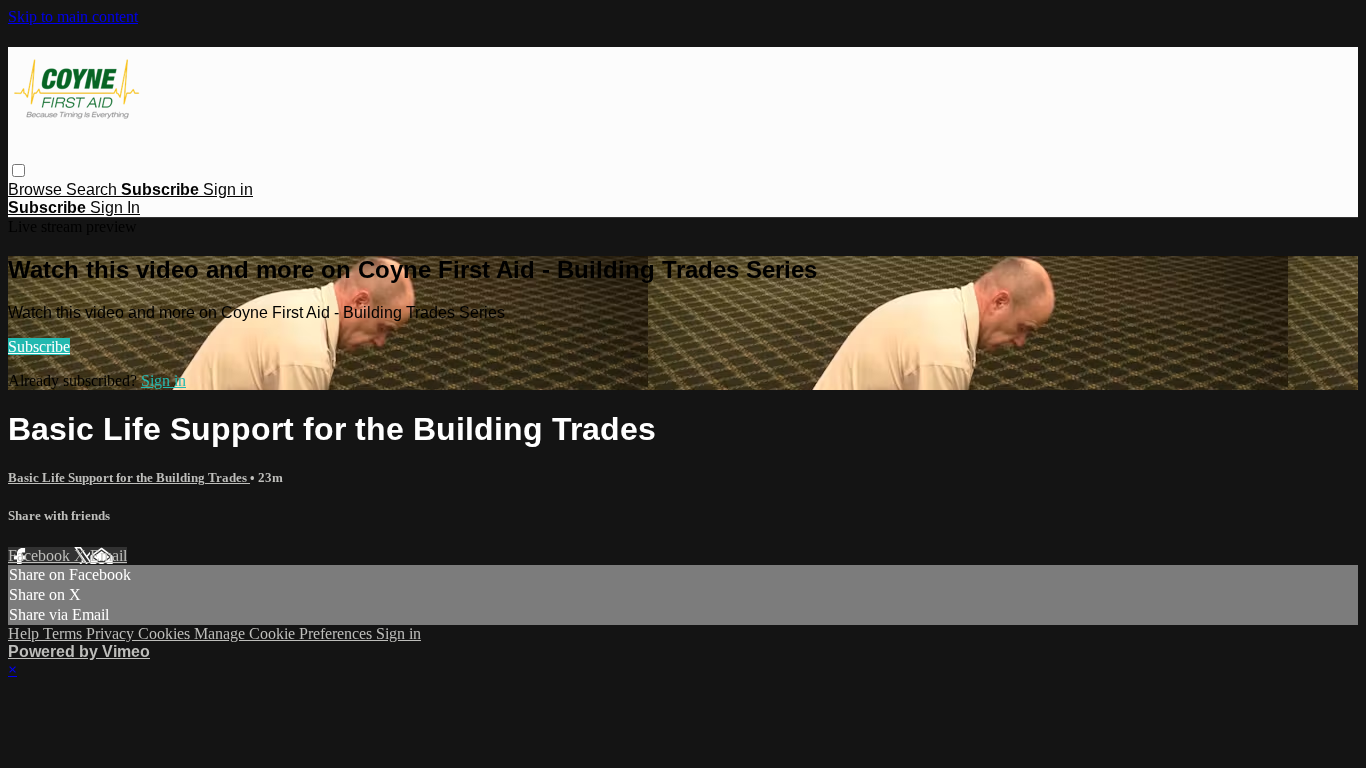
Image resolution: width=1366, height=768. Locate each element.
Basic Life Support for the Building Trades (129, 477)
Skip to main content (73, 16)
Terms (64, 633)
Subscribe (39, 346)
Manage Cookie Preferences (285, 633)
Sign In (115, 207)
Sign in (228, 189)
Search (93, 189)
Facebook (41, 555)
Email (108, 555)
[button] (18, 170)
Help (25, 633)
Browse (37, 189)
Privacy (112, 633)
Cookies (166, 633)
